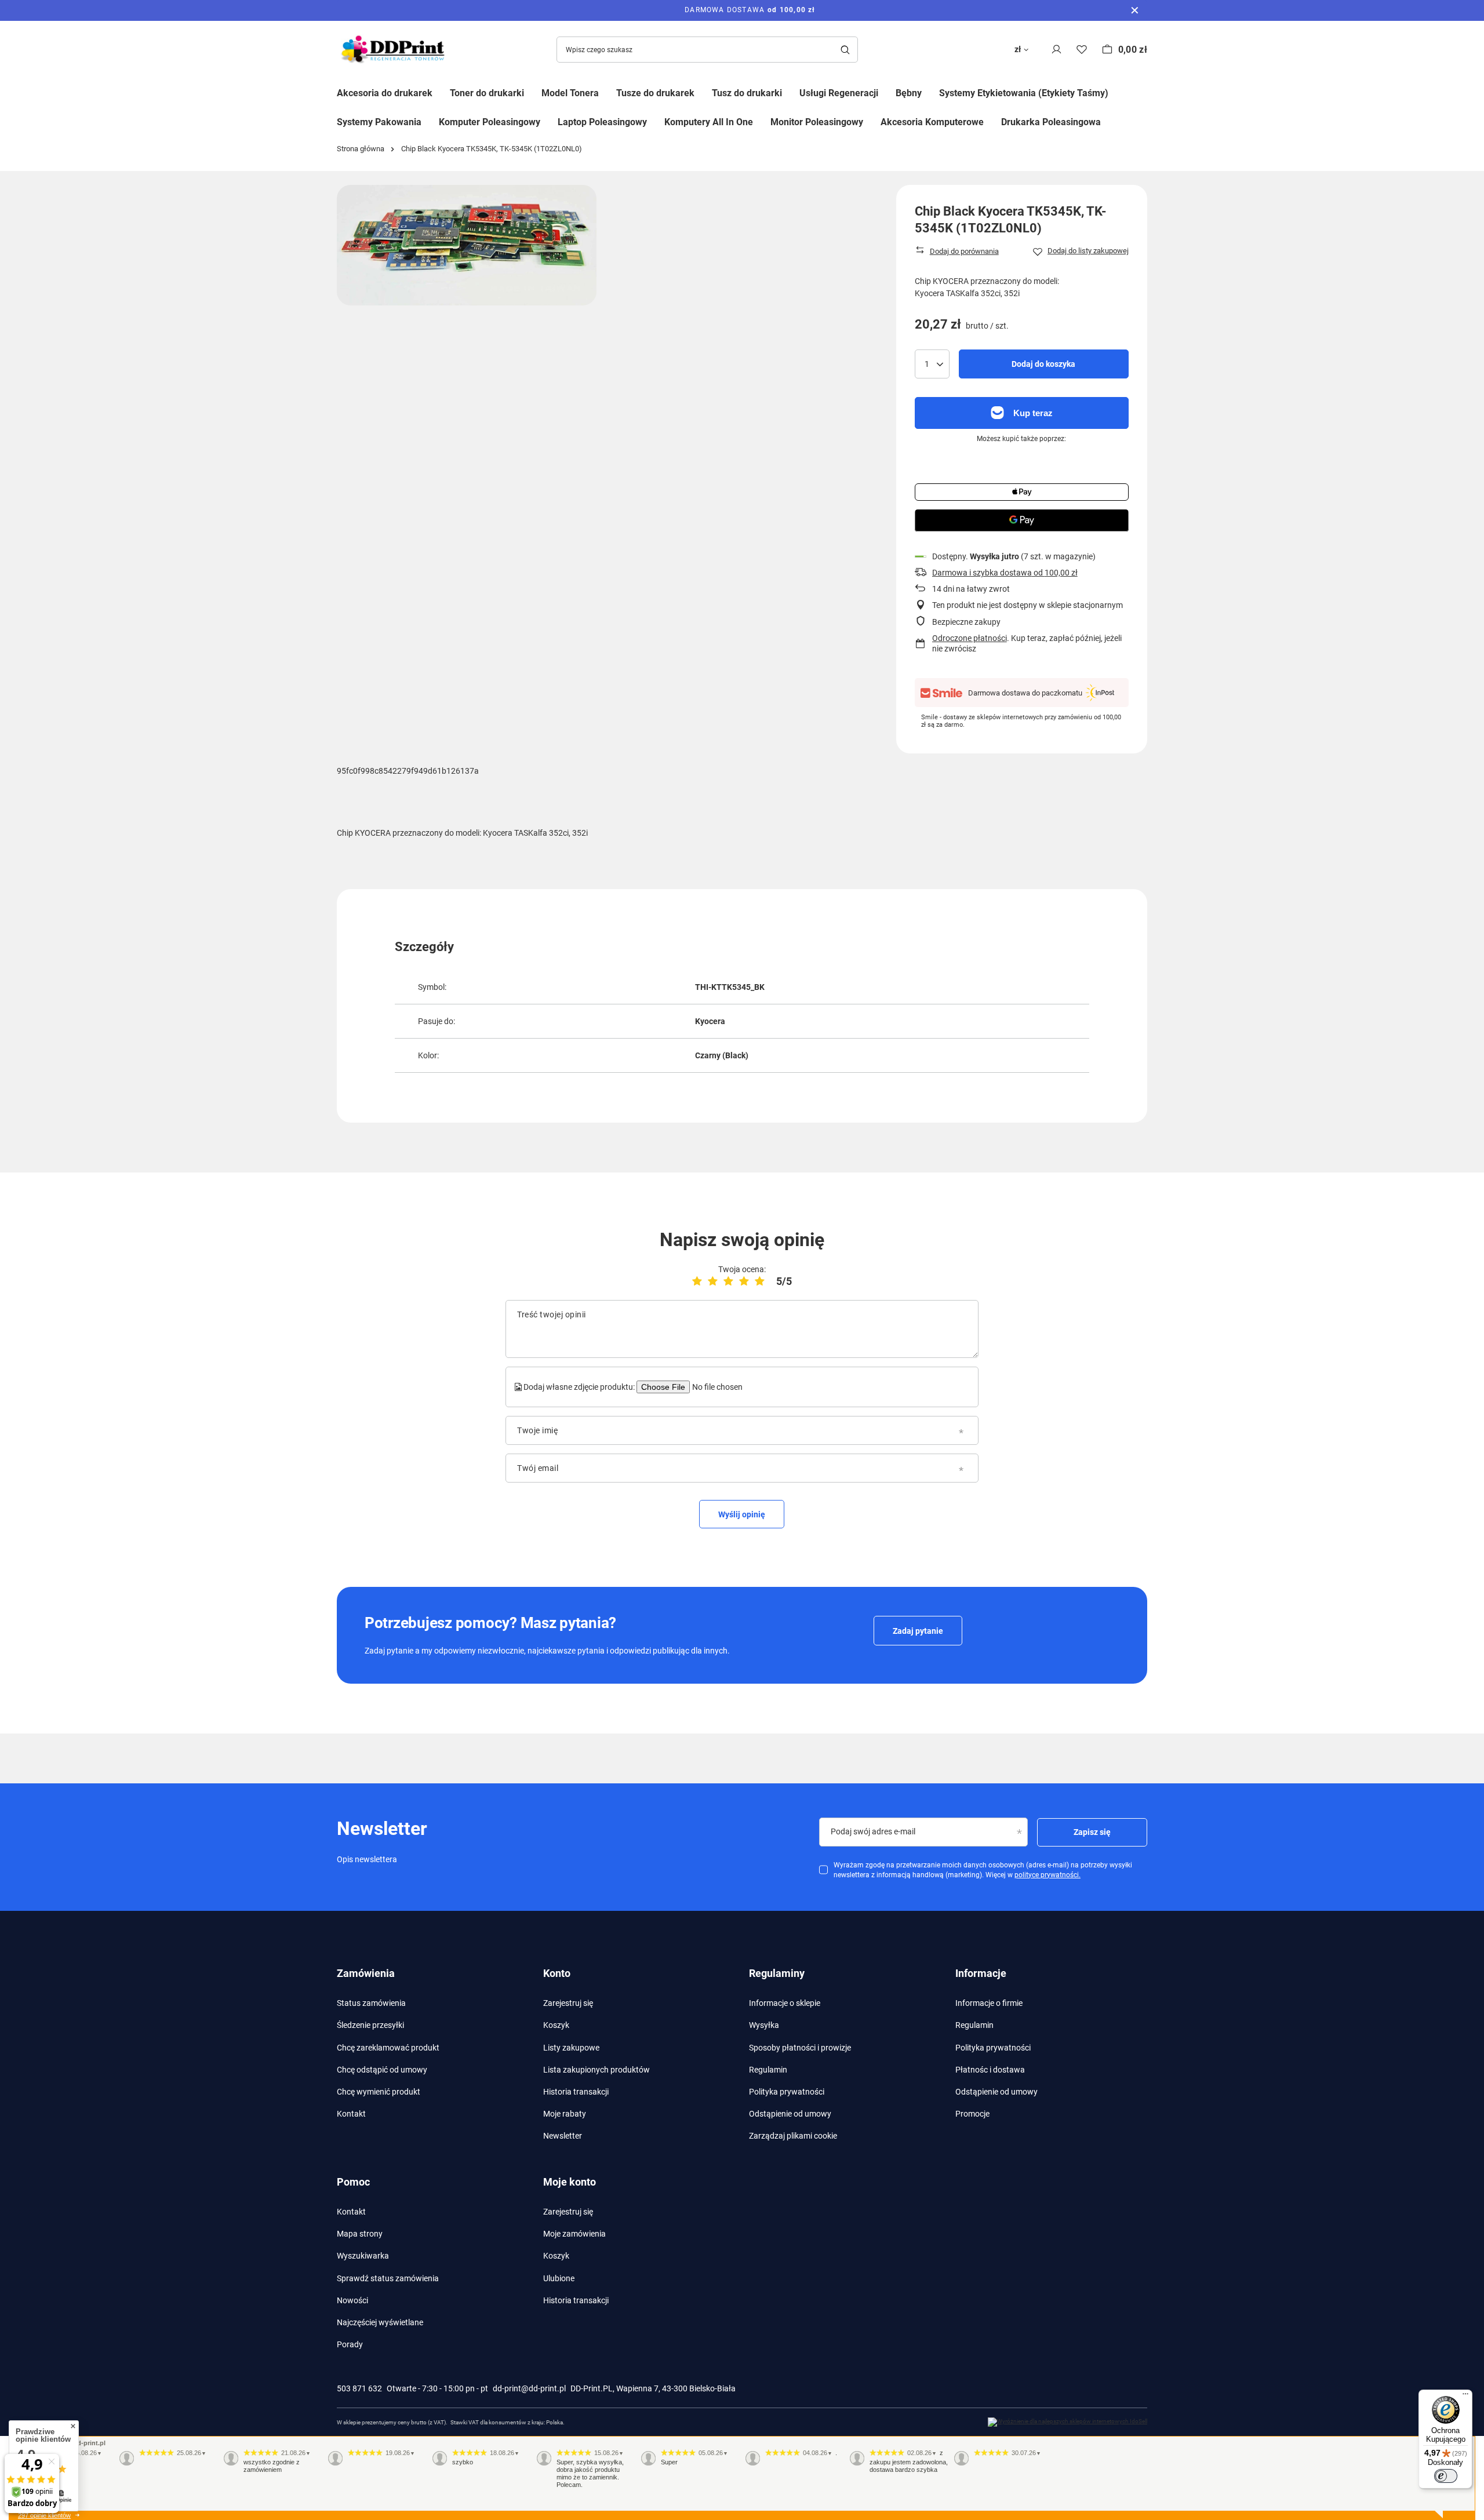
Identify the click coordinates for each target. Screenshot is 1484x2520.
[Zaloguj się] (1056, 50)
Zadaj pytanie (918, 1631)
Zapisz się (1092, 1832)
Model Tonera (570, 93)
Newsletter (563, 2136)
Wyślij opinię (742, 1514)
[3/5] (728, 1281)
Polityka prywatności (787, 2092)
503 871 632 (359, 2388)
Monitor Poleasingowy (817, 122)
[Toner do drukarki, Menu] (533, 92)
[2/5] (713, 1281)
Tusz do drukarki (747, 93)
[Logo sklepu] (395, 50)
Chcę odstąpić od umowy (382, 2070)
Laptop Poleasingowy (602, 122)
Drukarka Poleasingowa (1051, 122)
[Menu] (1465, 2397)
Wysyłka (764, 2025)
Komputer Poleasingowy (490, 122)
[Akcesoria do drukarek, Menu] (441, 92)
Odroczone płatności (970, 638)
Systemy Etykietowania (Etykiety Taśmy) (1024, 93)
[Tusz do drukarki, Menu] (791, 92)
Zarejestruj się (568, 2003)
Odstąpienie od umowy (790, 2114)
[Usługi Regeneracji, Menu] (887, 92)
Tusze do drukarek (655, 93)
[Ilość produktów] (932, 364)
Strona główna (361, 149)
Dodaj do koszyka (1043, 364)
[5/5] (760, 1281)
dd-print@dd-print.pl (529, 2388)
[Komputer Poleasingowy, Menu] (549, 121)
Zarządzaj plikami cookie (793, 2136)
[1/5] (697, 1281)
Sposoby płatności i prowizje (800, 2048)
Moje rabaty (565, 2114)
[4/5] (744, 1281)
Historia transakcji (576, 2092)
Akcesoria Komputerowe (932, 122)
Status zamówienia (371, 2003)
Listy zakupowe (571, 2048)
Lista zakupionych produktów (596, 2070)
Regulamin (768, 2070)
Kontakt (351, 2114)
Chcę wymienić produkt (379, 2092)
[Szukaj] (845, 50)
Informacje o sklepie (785, 2003)
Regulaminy (777, 1973)
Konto (557, 1973)
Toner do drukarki (487, 93)
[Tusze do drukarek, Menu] (703, 92)
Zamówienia (366, 1973)
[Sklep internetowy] (1067, 2422)
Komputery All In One (709, 122)
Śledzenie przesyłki (370, 2025)
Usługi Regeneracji (839, 93)
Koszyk (556, 2025)
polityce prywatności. (1047, 1875)
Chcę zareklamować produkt (388, 2048)
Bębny (909, 93)
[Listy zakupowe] (1082, 50)
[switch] (1446, 2476)
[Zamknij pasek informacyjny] (1135, 10)
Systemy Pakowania (379, 122)
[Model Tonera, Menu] (608, 92)
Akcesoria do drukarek (385, 93)
